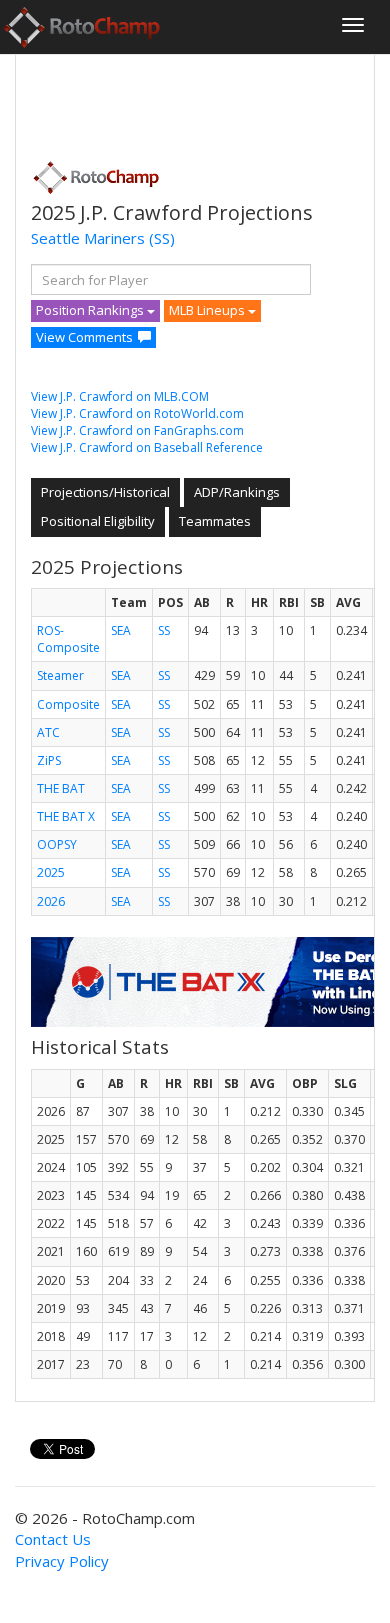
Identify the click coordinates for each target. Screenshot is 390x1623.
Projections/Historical (105, 492)
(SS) (162, 238)
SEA (121, 630)
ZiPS (49, 760)
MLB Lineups (208, 310)
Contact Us (53, 1539)
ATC (48, 732)
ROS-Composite (68, 639)
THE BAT (61, 788)
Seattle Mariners (88, 238)
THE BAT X (66, 816)
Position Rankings (91, 310)
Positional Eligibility (98, 521)
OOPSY (57, 844)
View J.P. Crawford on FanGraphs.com (137, 430)
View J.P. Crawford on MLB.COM (120, 396)
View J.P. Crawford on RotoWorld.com (137, 413)
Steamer (60, 675)
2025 (51, 872)
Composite (68, 704)
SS (164, 630)
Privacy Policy (62, 1561)
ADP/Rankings (237, 492)
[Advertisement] (191, 101)
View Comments (84, 337)
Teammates (215, 521)
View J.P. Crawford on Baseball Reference (147, 447)
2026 (51, 901)
